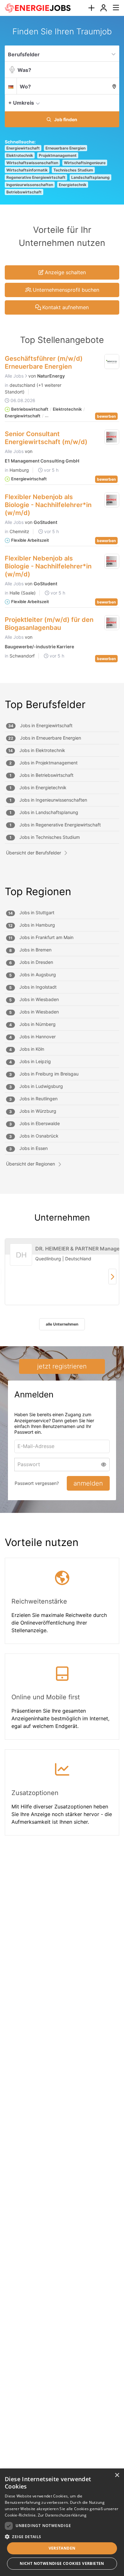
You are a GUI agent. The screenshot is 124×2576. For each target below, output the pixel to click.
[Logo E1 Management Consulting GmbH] (112, 437)
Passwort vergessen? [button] (37, 1483)
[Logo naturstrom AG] (112, 362)
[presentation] (91, 8)
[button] (113, 102)
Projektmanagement (58, 155)
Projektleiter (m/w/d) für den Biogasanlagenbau (49, 624)
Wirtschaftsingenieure (85, 163)
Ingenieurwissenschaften (30, 185)
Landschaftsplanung (90, 177)
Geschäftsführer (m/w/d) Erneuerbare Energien (44, 362)
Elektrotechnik (20, 155)
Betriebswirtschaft (24, 192)
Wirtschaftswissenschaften (32, 163)
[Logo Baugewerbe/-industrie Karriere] (112, 623)
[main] (62, 938)
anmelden (88, 1483)
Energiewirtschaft (23, 148)
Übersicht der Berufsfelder (34, 853)
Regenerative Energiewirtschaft (36, 177)
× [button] (117, 2475)
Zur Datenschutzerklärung (62, 2515)
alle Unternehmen (62, 1324)
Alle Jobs (15, 376)
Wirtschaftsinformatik (27, 170)
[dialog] (62, 2522)
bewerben (106, 416)
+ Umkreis (21, 103)
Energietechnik (73, 185)
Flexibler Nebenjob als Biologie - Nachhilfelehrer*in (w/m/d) (48, 505)
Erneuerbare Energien (65, 148)
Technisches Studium (73, 170)
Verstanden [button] (62, 2548)
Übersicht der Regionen (31, 1164)
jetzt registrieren (62, 1366)
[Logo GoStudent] (112, 500)
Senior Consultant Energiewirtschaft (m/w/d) (46, 438)
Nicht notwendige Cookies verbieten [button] (62, 2563)
